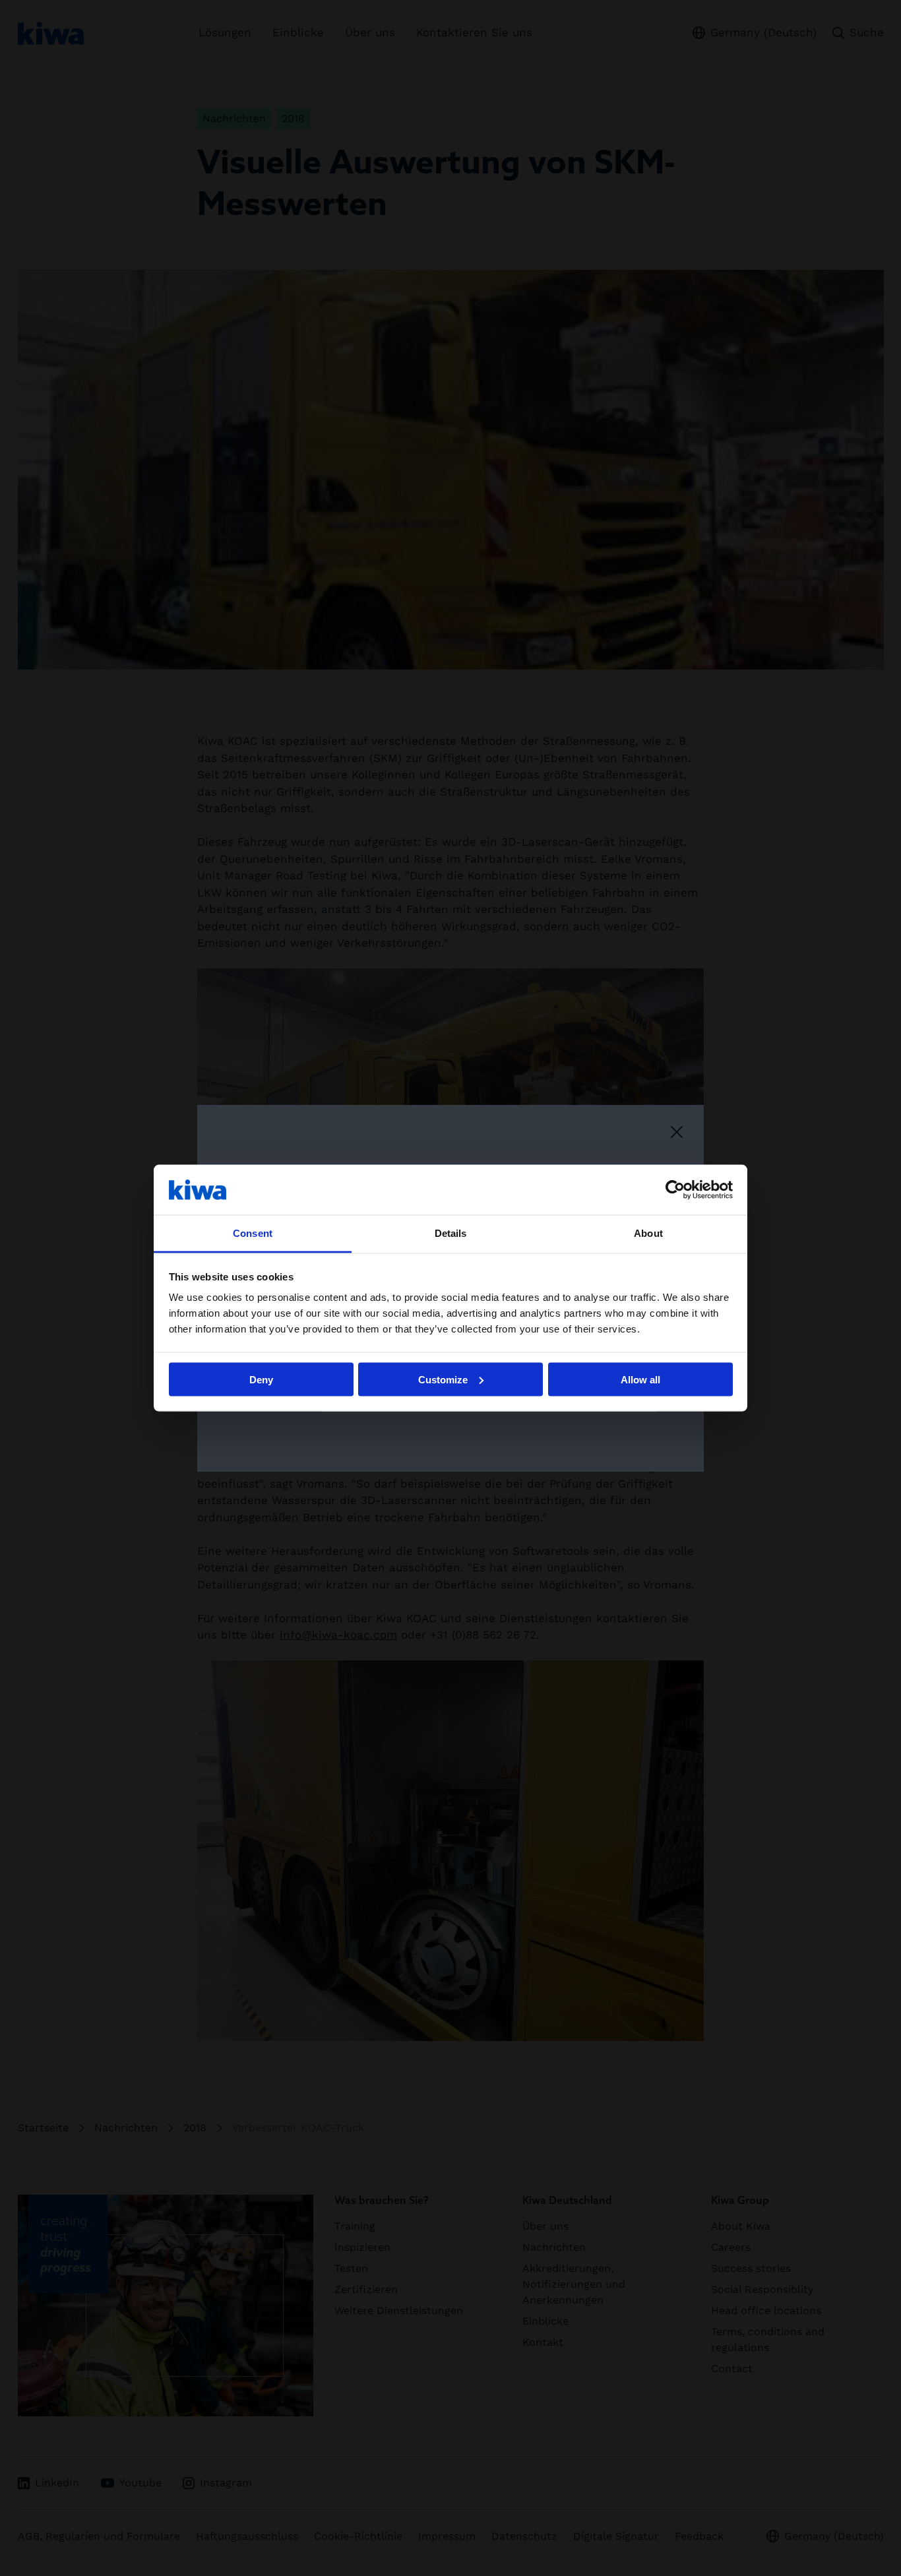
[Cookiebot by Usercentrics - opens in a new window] (675, 1189)
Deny (261, 1379)
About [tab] (648, 1233)
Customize (443, 1379)
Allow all (640, 1379)
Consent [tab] (253, 1233)
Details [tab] (451, 1233)
